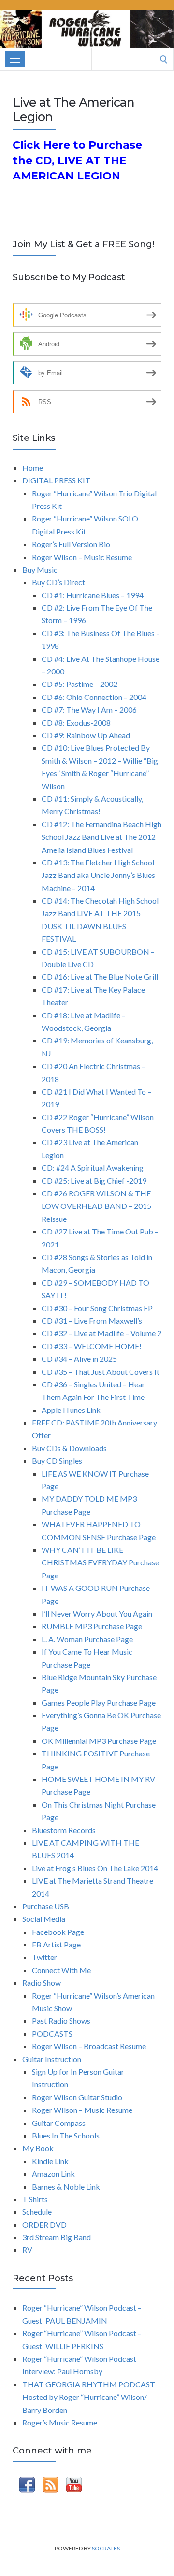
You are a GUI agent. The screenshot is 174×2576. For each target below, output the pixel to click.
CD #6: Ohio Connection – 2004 (94, 697)
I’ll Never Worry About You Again (97, 1613)
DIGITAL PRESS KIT (56, 480)
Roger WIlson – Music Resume (82, 2110)
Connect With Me (61, 1970)
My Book (38, 2148)
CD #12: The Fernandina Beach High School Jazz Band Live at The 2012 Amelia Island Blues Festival (101, 837)
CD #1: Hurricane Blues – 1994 (93, 595)
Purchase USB (46, 1906)
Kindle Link (50, 2161)
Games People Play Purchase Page (99, 1703)
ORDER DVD (44, 2225)
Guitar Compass (59, 2123)
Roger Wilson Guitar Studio (77, 2097)
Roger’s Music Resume (60, 2422)
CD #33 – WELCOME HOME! (92, 1346)
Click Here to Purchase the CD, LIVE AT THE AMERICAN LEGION (77, 160)
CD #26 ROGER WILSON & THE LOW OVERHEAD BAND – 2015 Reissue (96, 1206)
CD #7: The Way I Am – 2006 (89, 709)
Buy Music (40, 569)
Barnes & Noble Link (66, 2186)
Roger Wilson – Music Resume (82, 557)
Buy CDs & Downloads (69, 1448)
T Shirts (35, 2199)
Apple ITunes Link (71, 1410)
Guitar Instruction (52, 2059)
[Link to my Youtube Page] (74, 2486)
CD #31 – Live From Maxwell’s (92, 1321)
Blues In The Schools (66, 2135)
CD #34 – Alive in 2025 (79, 1359)
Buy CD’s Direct (58, 582)
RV (27, 2250)
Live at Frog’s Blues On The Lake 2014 (95, 1868)
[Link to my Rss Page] (51, 2486)
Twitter (44, 1957)
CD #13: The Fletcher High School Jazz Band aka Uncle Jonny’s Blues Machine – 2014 (98, 875)
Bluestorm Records (64, 1830)
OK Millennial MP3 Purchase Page (99, 1741)
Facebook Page (58, 1932)
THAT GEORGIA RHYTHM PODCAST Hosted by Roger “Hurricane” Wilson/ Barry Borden (89, 2397)
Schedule (37, 2212)
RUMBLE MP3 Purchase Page (92, 1626)
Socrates (106, 2548)
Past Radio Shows (61, 2021)
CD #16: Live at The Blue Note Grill (100, 977)
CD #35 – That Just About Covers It (101, 1372)
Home (33, 468)
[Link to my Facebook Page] (27, 2486)
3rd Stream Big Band (57, 2237)
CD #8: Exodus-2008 (76, 722)
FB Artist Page (56, 1944)
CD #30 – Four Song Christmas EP (97, 1308)
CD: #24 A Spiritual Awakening (93, 1168)
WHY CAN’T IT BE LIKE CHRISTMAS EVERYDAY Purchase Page (100, 1562)
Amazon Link (53, 2173)
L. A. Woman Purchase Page (87, 1639)
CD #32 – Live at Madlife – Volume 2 (101, 1333)
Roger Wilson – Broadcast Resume (89, 2046)
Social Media (44, 1919)
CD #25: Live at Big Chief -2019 (94, 1181)
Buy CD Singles (57, 1460)
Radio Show (42, 1982)
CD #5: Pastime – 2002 (80, 684)
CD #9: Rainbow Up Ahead (86, 735)
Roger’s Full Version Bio (71, 544)
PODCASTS (52, 2034)
